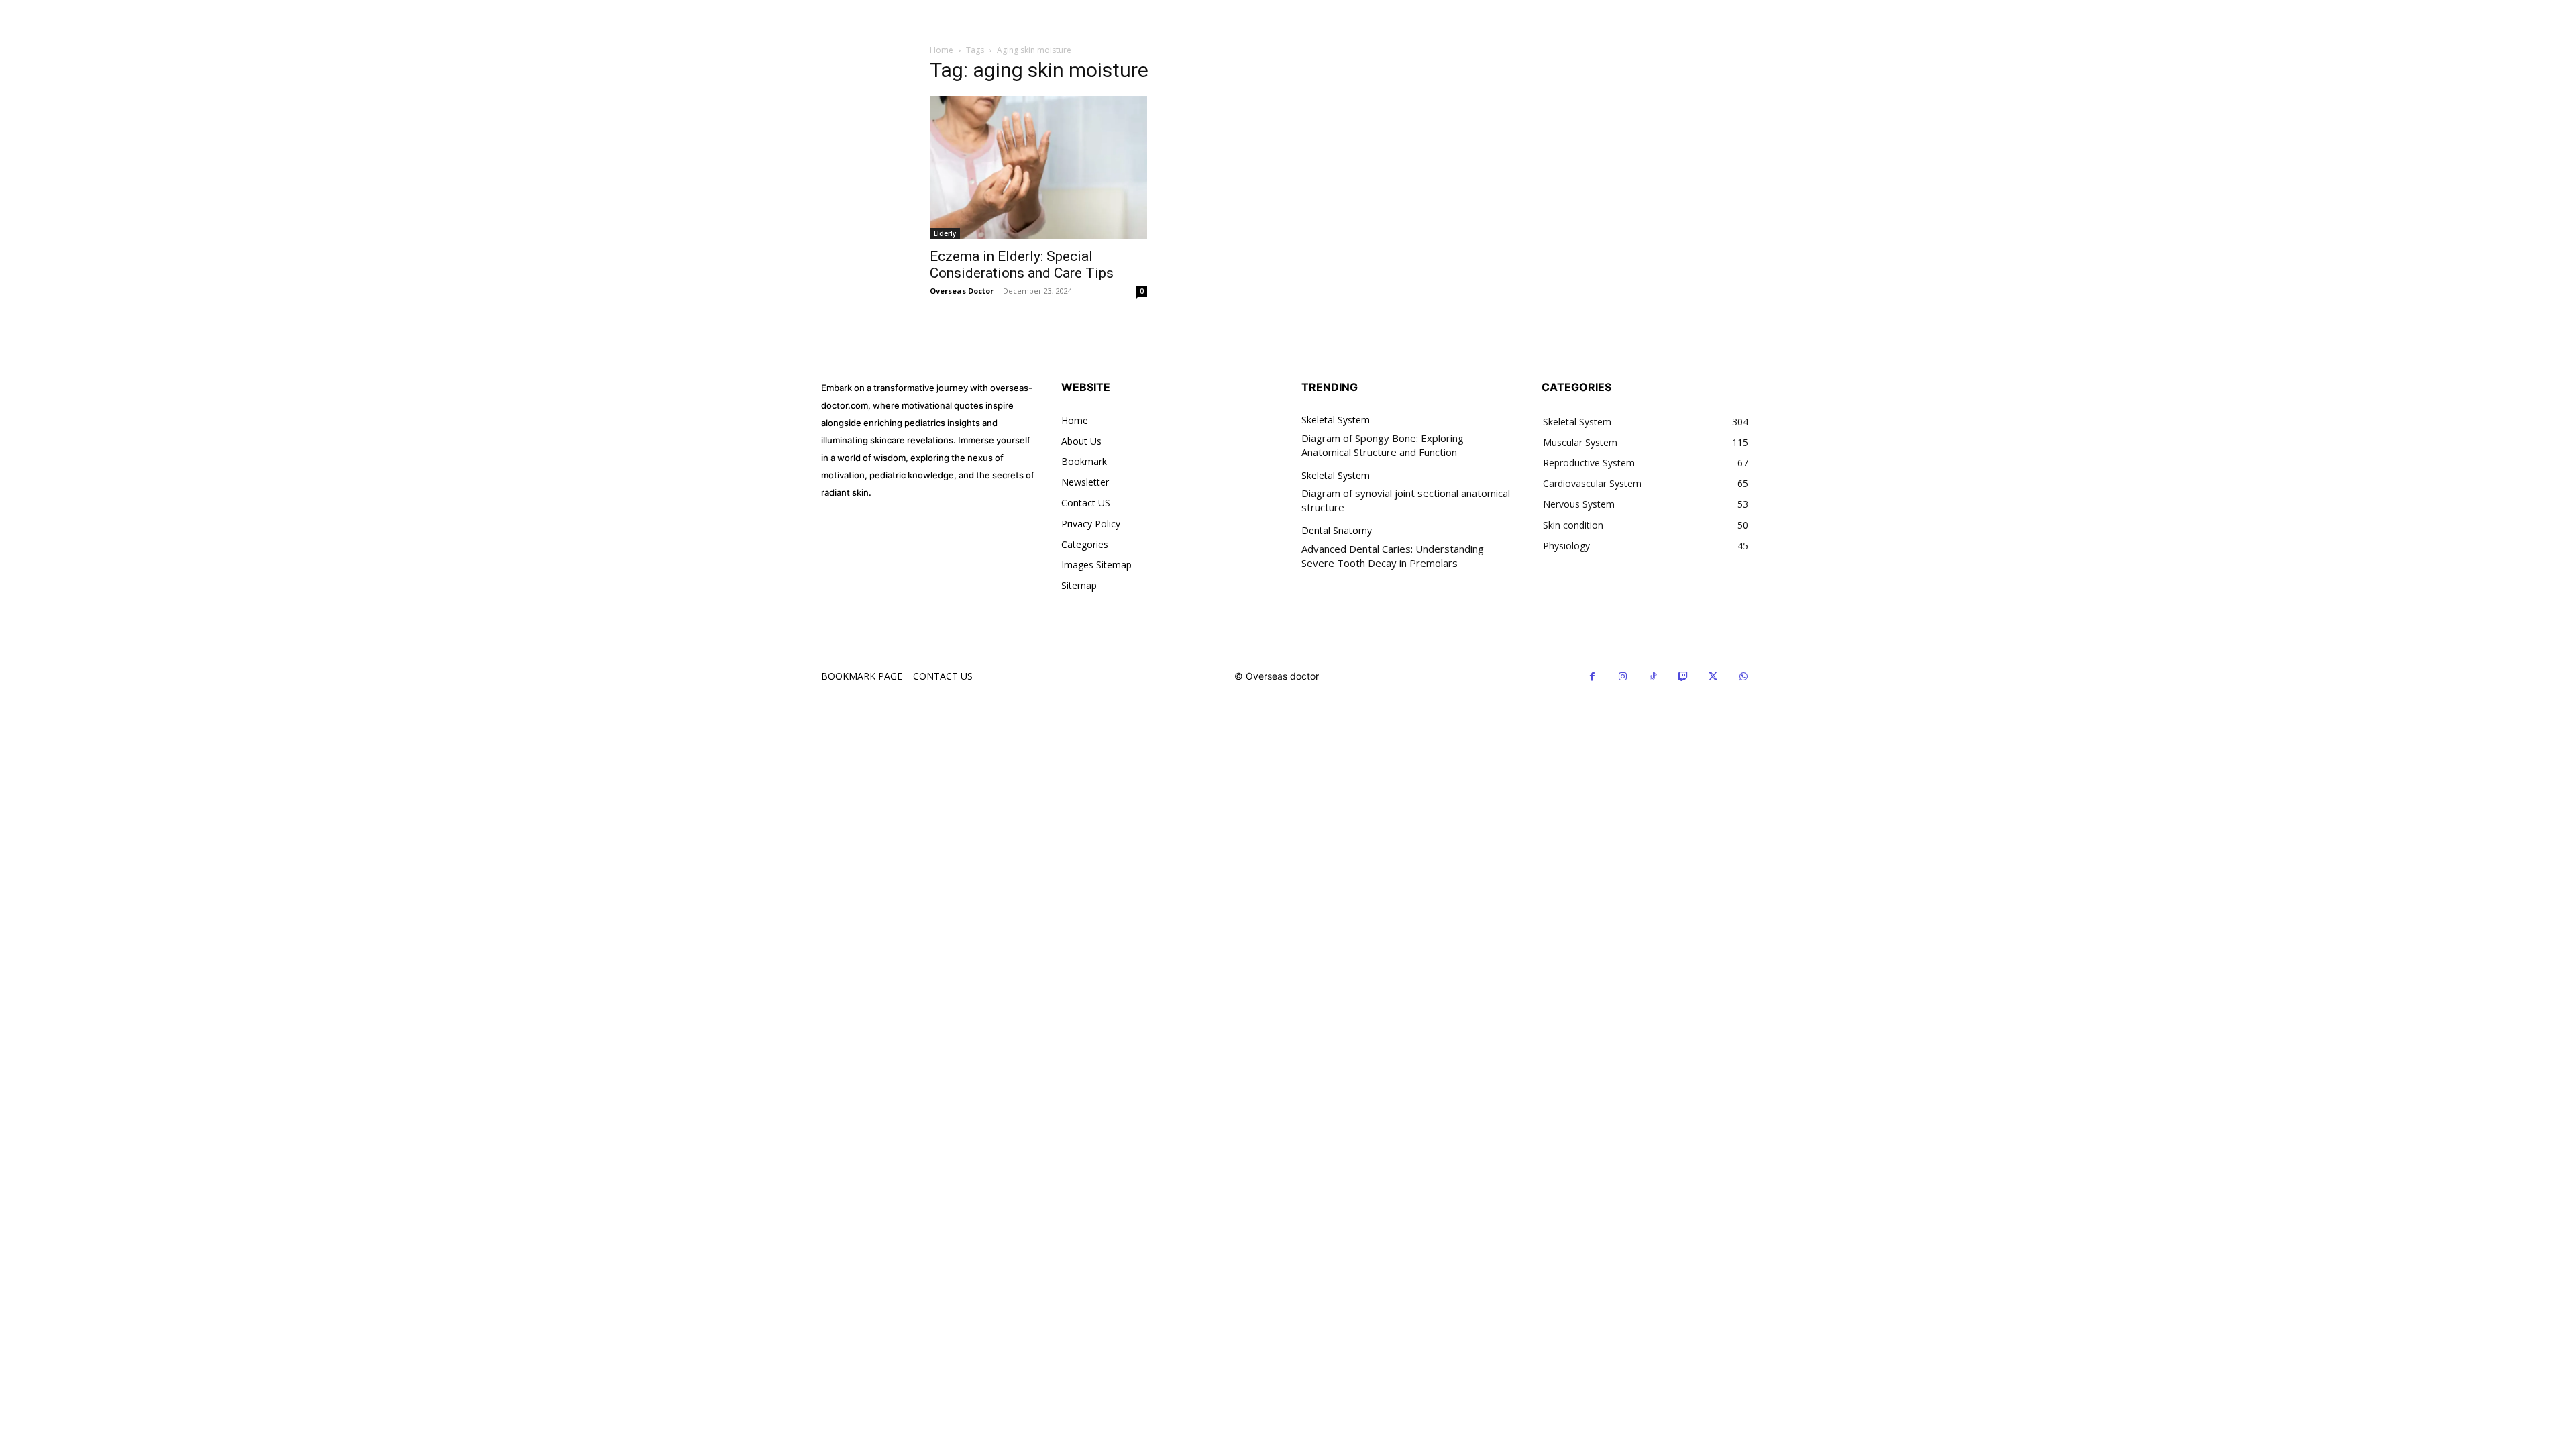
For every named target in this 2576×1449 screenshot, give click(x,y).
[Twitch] (1683, 677)
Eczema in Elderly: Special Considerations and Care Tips (1022, 265)
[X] (1713, 677)
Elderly (945, 233)
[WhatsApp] (1743, 677)
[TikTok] (1653, 677)
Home (942, 50)
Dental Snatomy (1337, 531)
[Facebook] (1592, 677)
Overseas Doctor (962, 291)
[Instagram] (1622, 677)
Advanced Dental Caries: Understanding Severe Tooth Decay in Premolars (1393, 556)
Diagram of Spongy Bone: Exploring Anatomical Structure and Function (1383, 445)
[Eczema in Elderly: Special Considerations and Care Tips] (1038, 168)
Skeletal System (1336, 420)
